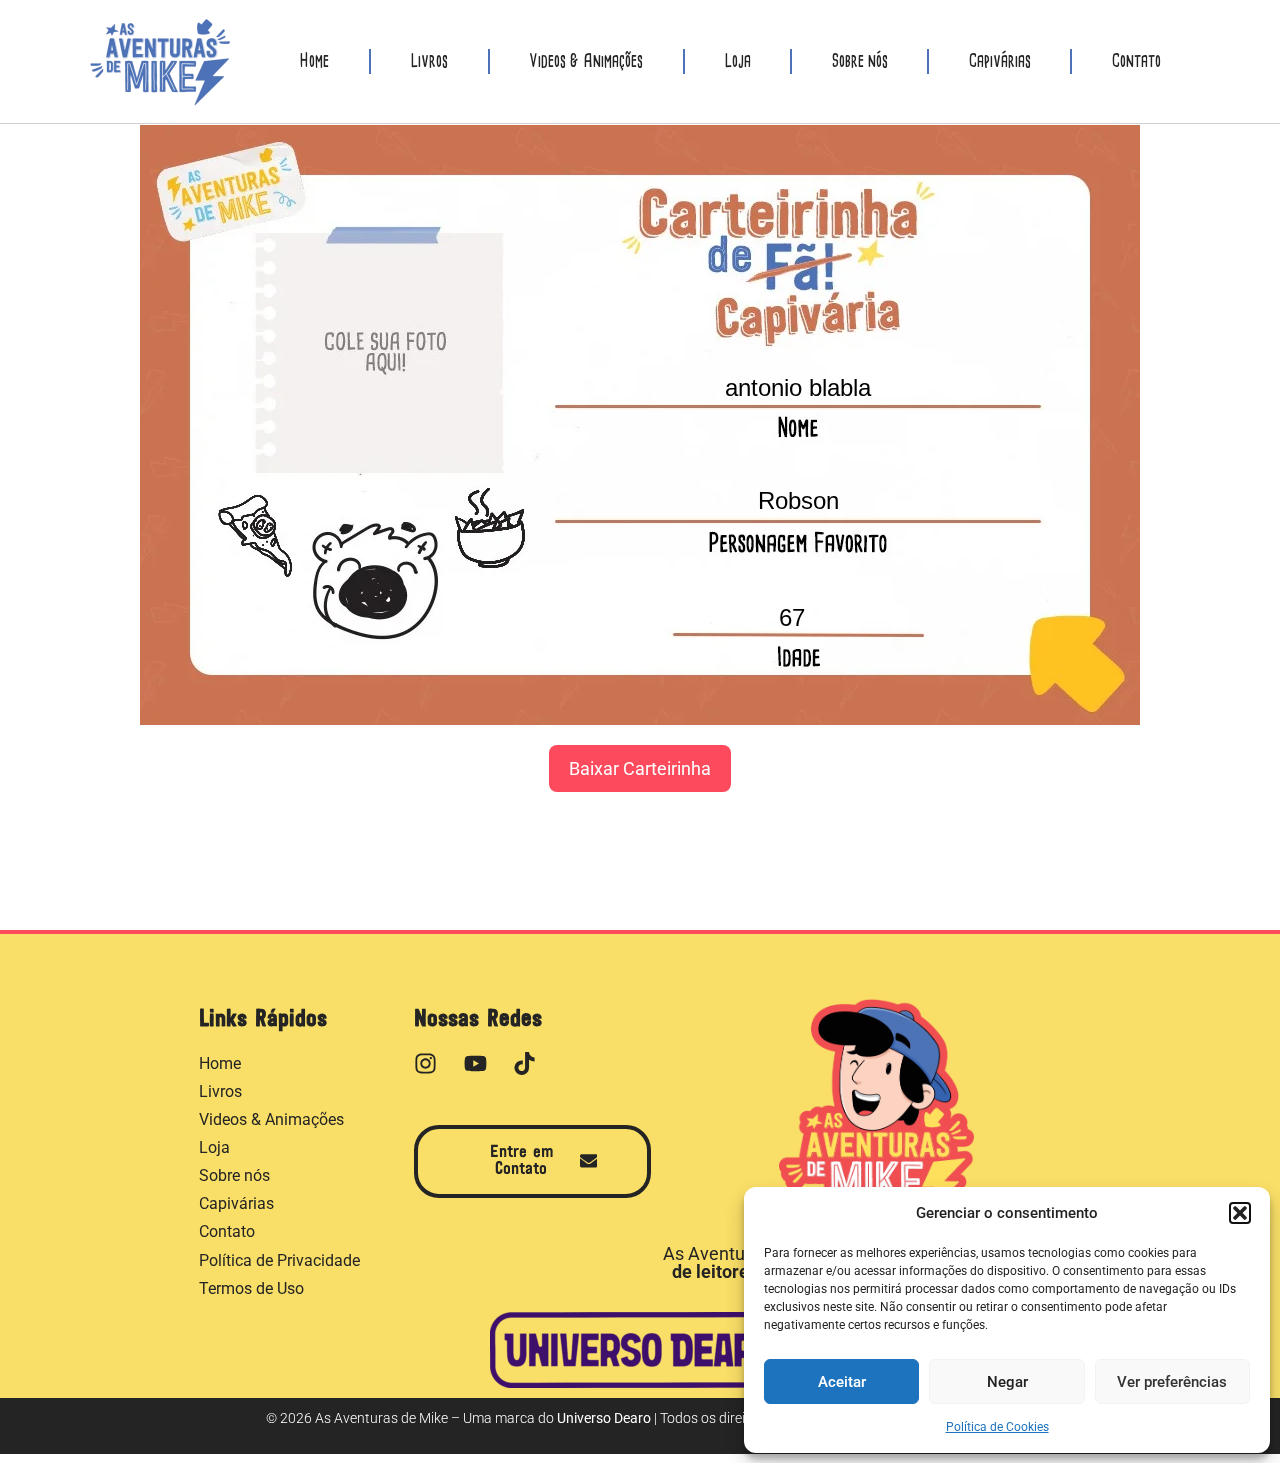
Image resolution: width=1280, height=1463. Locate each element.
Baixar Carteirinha (640, 768)
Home (314, 61)
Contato (1136, 61)
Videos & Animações (586, 61)
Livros (429, 61)
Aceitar (842, 1382)
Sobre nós (860, 61)
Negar (1007, 1382)
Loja (737, 61)
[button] (1240, 1213)
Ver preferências (1172, 1382)
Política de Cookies (997, 1427)
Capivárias (1000, 61)
